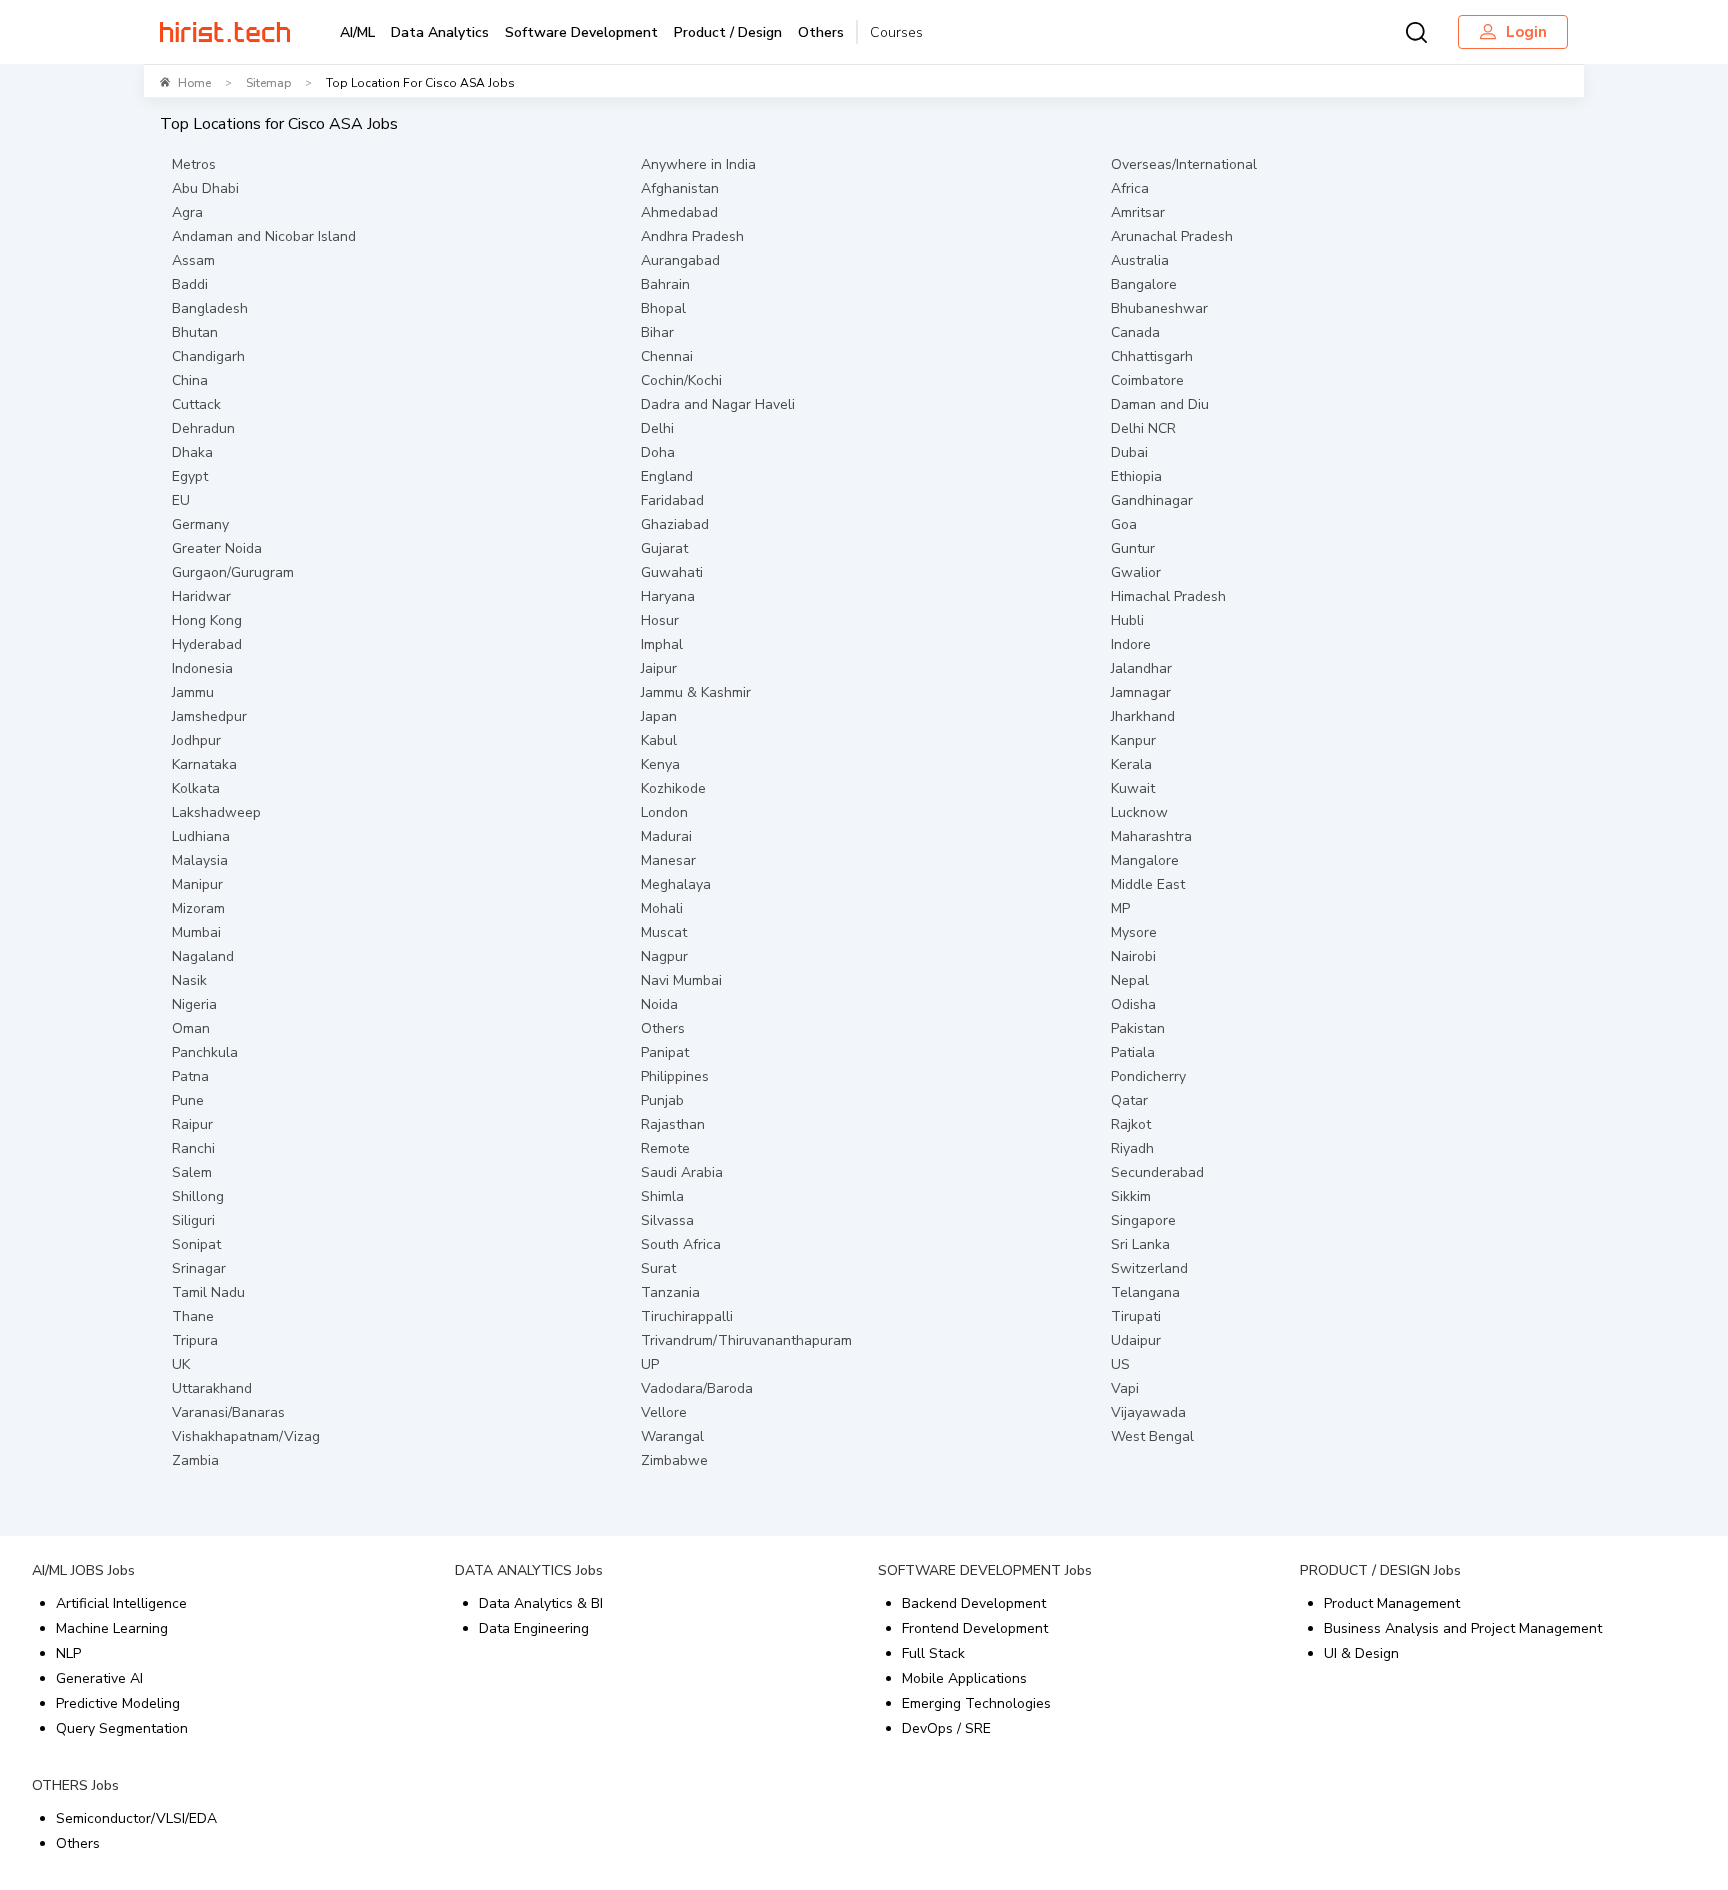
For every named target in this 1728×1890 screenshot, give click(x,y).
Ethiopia (1136, 476)
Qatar (1129, 1100)
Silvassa (667, 1220)
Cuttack (196, 404)
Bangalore (1144, 284)
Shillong (198, 1196)
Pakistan (1138, 1028)
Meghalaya (676, 884)
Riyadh (1132, 1148)
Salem (192, 1172)
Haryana (668, 596)
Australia (1140, 260)
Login (1526, 32)
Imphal (662, 644)
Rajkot (1131, 1124)
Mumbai (196, 932)
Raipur (192, 1124)
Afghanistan (680, 188)
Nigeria (194, 1004)
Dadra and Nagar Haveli (718, 404)
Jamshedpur (209, 716)
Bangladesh (210, 308)
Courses (896, 32)
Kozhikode (673, 788)
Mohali (662, 908)
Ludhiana (201, 836)
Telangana (1145, 1292)
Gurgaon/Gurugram (233, 572)
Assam (193, 260)
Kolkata (196, 788)
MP (1120, 908)
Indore (1131, 644)
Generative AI (99, 1678)
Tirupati (1136, 1316)
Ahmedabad (679, 212)
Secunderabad (1157, 1172)
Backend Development (974, 1603)
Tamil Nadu (208, 1292)
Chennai (667, 356)
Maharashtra (1151, 836)
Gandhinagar (1152, 500)
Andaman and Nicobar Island (264, 236)
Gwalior (1136, 572)
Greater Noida (217, 548)
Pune (188, 1100)
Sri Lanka (1140, 1244)
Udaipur (1136, 1340)
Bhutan (195, 332)
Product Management (1392, 1603)
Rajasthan (673, 1124)
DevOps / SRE (946, 1728)
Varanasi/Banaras (228, 1412)
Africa (1130, 188)
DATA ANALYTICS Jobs (529, 1570)
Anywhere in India (698, 164)
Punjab (662, 1100)
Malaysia (200, 860)
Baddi (190, 284)
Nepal (1130, 980)
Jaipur (659, 668)
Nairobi (1133, 956)
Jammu (193, 692)
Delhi (657, 428)
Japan (659, 716)
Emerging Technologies (976, 1703)
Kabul (659, 740)
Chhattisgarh (1152, 356)
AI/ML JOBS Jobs (83, 1570)
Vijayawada (1148, 1412)
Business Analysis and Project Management (1463, 1628)
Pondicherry (1148, 1076)
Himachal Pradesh (1168, 596)
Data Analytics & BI (541, 1603)
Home (194, 83)
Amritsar (1138, 212)
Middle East (1148, 884)
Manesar (668, 860)
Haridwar (201, 596)
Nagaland (203, 956)
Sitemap (268, 83)
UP (650, 1364)
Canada (1135, 332)
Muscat (664, 932)
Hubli (1127, 620)
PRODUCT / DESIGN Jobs (1380, 1570)
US (1120, 1364)
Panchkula (205, 1052)
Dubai (1129, 452)
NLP (68, 1653)
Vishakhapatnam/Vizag (246, 1436)
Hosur (660, 620)
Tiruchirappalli (687, 1316)
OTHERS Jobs (75, 1785)
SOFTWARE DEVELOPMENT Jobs (985, 1570)
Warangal (672, 1436)
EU (181, 500)
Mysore (1134, 932)
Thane (193, 1316)
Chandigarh (208, 356)
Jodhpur (196, 740)
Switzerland (1149, 1268)
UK (181, 1364)
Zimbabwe (674, 1460)
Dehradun (203, 428)
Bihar (657, 332)
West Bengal (1152, 1436)
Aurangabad (680, 260)
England (667, 476)
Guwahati (672, 572)
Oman (191, 1028)
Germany (200, 524)
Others (663, 1028)
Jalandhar (1141, 668)
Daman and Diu (1160, 404)
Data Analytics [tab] (440, 32)
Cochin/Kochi (681, 380)
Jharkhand (1143, 716)
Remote (665, 1148)
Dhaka (192, 452)
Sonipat (196, 1244)
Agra (187, 212)
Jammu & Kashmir (696, 692)
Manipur (197, 884)
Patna (190, 1076)
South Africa (681, 1244)
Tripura (195, 1340)
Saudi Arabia (682, 1172)
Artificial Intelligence (121, 1603)
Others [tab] (821, 32)
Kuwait (1133, 788)
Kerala (1131, 764)
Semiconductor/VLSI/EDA (136, 1818)
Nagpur (664, 956)
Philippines (675, 1076)
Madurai (666, 836)
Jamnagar (1141, 692)
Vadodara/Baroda (697, 1388)
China (190, 380)
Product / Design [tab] (728, 32)
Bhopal (663, 308)
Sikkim (1131, 1196)
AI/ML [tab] (357, 32)
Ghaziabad (675, 524)
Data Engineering (534, 1628)
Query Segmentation (122, 1728)
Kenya (660, 764)
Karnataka (204, 764)
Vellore (664, 1412)
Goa (1124, 524)
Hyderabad (207, 644)
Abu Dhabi (205, 188)
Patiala (1133, 1052)
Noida (659, 1004)
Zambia (195, 1460)
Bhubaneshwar (1159, 308)
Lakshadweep (216, 812)
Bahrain (665, 284)
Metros (194, 164)
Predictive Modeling (118, 1703)
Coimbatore (1147, 380)
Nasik (189, 980)
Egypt (190, 476)
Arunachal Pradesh (1172, 236)
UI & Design (1361, 1653)
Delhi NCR (1143, 428)
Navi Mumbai (681, 980)
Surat (658, 1268)
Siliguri (193, 1220)
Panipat (665, 1052)
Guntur (1133, 548)
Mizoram (198, 908)
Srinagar (199, 1268)
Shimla (662, 1196)
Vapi (1125, 1388)
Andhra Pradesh (692, 236)
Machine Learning (112, 1628)
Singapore (1143, 1220)
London (664, 812)
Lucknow (1139, 812)
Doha (658, 452)
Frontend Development (975, 1628)
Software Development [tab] (581, 32)
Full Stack (933, 1653)
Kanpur (1133, 740)
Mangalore (1145, 860)
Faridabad (672, 500)
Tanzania (670, 1292)
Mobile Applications (964, 1678)
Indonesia (202, 668)
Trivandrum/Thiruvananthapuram (746, 1340)
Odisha (1133, 1004)
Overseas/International (1184, 164)
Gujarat (664, 548)
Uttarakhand (212, 1388)
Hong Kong (207, 620)
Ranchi (193, 1148)
